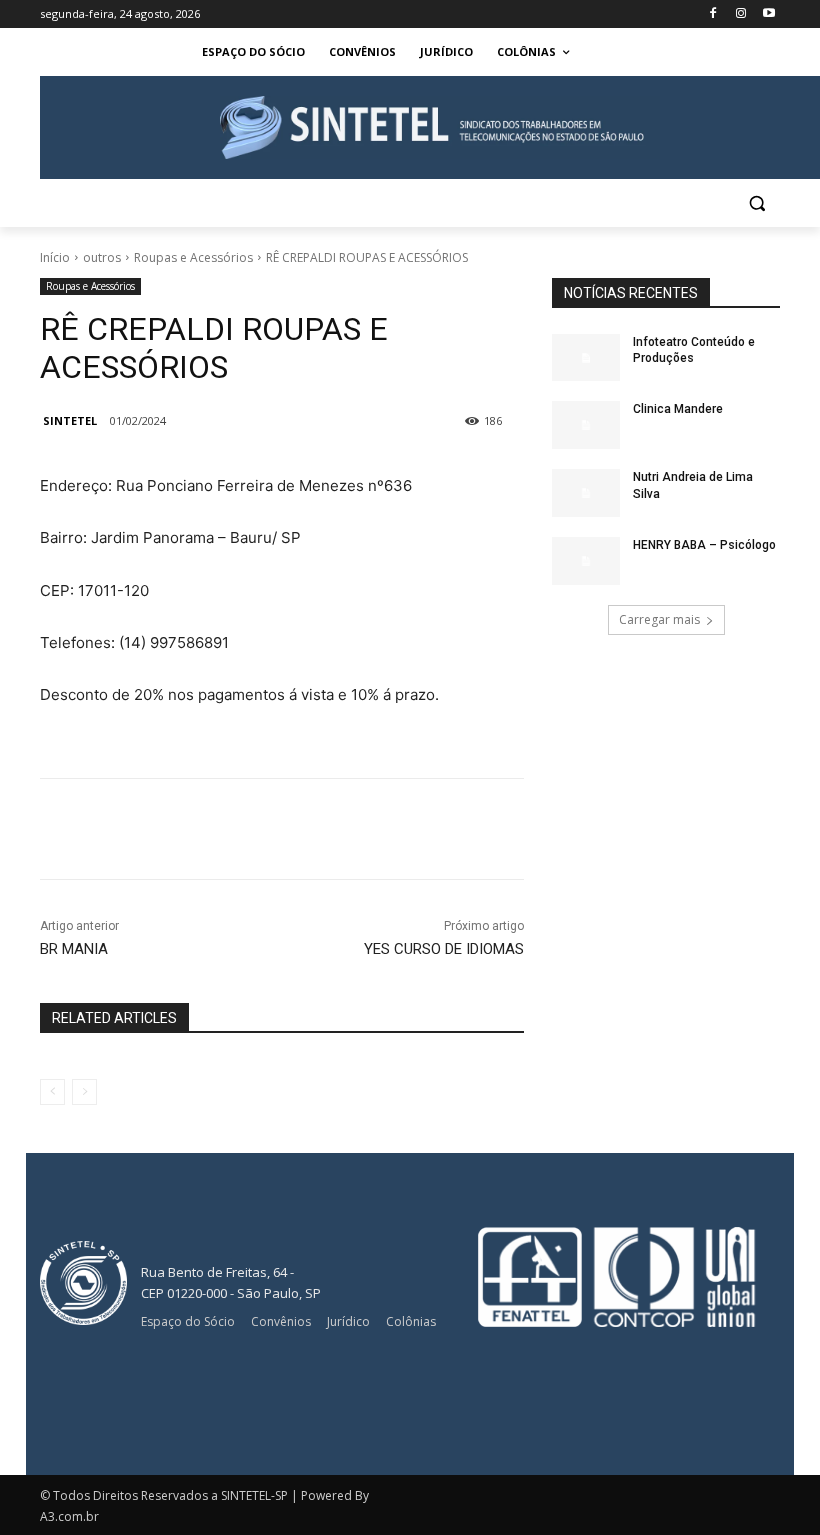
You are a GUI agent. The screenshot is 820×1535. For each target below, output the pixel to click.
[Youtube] (768, 14)
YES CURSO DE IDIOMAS (444, 949)
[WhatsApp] (376, 829)
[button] (756, 203)
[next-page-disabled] (84, 1092)
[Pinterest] (330, 829)
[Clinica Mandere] (586, 425)
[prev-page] (52, 1092)
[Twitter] (284, 829)
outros (102, 257)
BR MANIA (74, 949)
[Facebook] (713, 14)
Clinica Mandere (678, 409)
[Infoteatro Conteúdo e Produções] (586, 358)
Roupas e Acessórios (193, 257)
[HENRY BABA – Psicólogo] (586, 561)
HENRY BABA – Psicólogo (704, 545)
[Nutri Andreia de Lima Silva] (586, 493)
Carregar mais (659, 619)
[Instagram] (740, 14)
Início (55, 257)
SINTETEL (70, 420)
